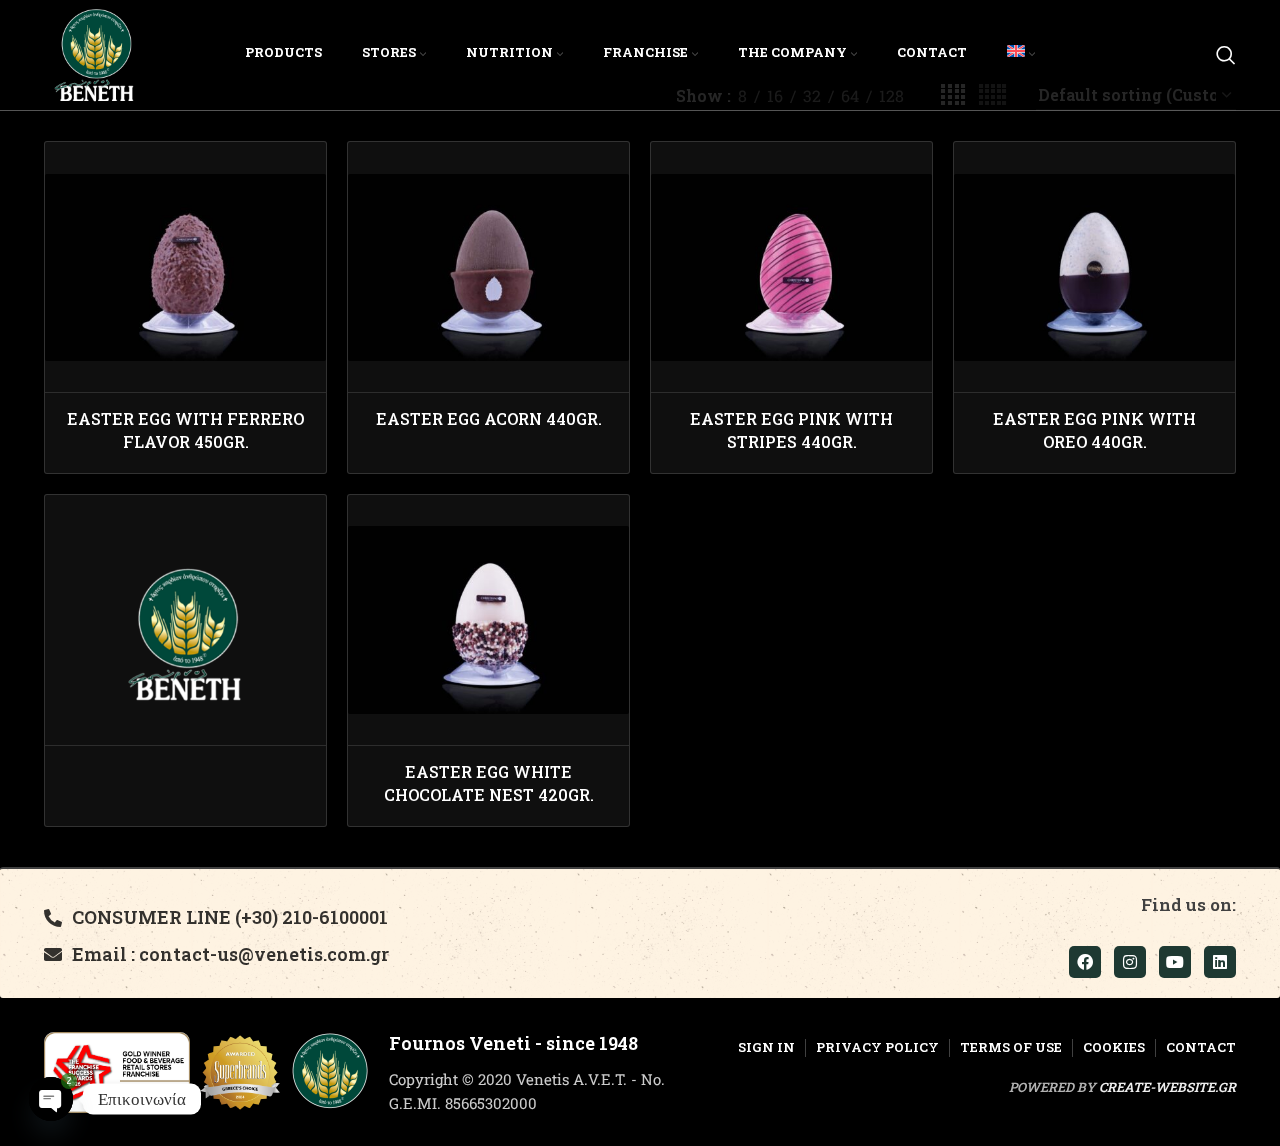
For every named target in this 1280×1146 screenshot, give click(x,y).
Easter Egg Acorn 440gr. (489, 418)
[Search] (1226, 55)
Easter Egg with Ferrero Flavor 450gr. (185, 429)
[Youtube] (1175, 962)
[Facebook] (1085, 962)
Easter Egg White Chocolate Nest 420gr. (489, 782)
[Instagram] (1130, 962)
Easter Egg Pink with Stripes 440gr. (791, 429)
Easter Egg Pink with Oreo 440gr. (1094, 429)
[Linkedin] (1220, 962)
